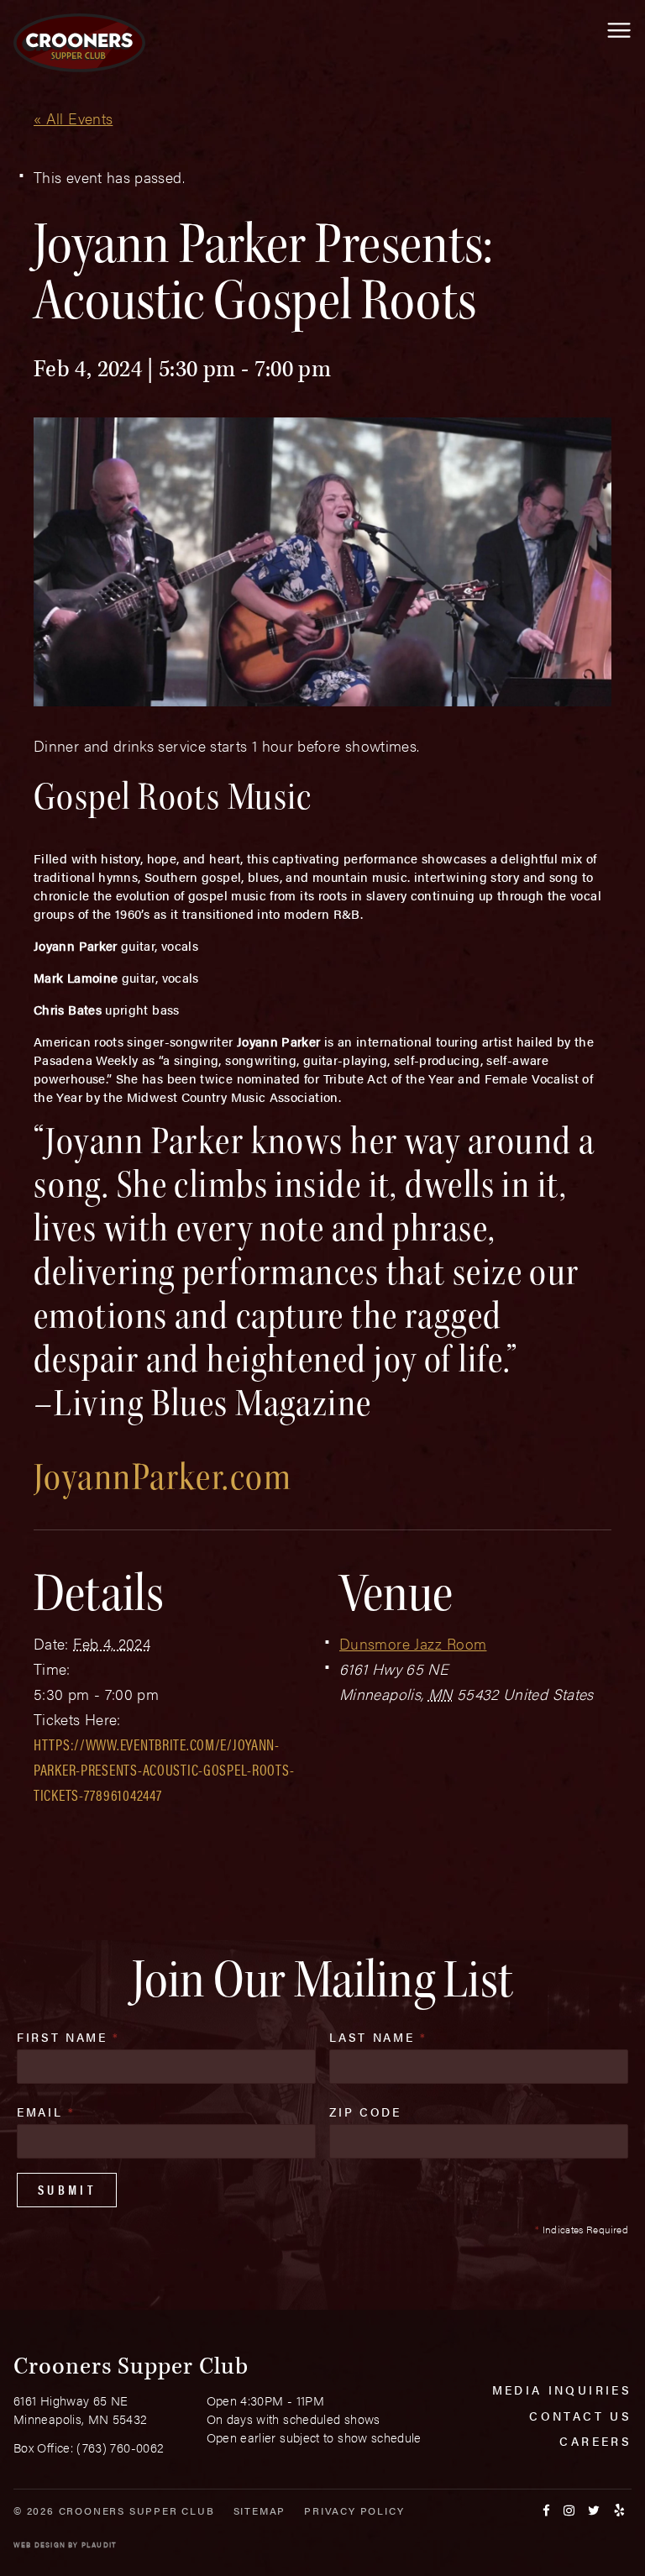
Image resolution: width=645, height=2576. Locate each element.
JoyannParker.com (163, 1477)
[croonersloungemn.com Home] (79, 43)
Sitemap (260, 2510)
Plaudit (99, 2545)
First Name (68, 2037)
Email (46, 2112)
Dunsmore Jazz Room (413, 1643)
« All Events (73, 118)
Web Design (39, 2545)
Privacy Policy (354, 2510)
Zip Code (365, 2112)
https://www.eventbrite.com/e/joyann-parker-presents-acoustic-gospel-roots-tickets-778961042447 (164, 1769)
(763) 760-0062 (120, 2447)
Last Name (378, 2037)
